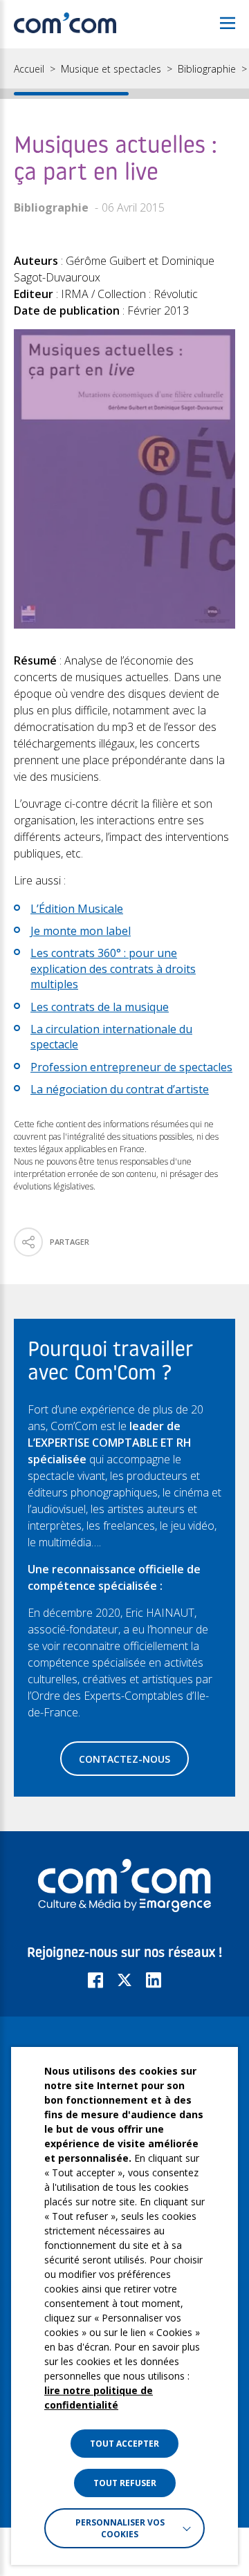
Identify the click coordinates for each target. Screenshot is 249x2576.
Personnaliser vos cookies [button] (120, 2528)
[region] (124, 74)
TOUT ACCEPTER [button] (124, 2444)
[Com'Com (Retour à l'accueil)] (65, 24)
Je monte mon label (81, 931)
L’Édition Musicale (77, 909)
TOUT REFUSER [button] (125, 2483)
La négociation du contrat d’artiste (120, 1089)
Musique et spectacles (111, 69)
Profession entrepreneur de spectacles (131, 1067)
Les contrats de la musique (100, 1007)
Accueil (29, 69)
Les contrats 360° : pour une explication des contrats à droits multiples (113, 969)
